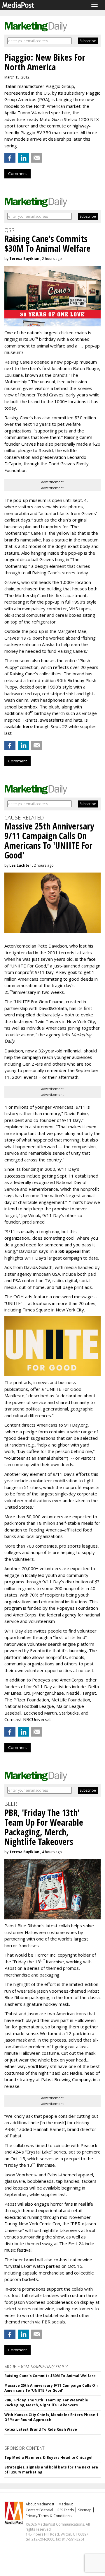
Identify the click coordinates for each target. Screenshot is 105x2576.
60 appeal (70, 1251)
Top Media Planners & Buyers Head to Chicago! (48, 2457)
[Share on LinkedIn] (23, 158)
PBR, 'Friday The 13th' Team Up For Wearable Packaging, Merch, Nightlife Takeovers (46, 2403)
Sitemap (85, 2510)
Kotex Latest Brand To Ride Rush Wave (41, 2429)
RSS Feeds (66, 2510)
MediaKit (66, 2504)
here (28, 726)
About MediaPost (40, 2504)
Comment (17, 173)
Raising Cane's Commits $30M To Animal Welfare (50, 2376)
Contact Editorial (39, 2510)
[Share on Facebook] (10, 158)
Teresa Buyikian (24, 259)
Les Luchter (20, 865)
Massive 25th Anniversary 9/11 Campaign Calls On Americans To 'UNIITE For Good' (51, 2388)
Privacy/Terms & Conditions (49, 2516)
